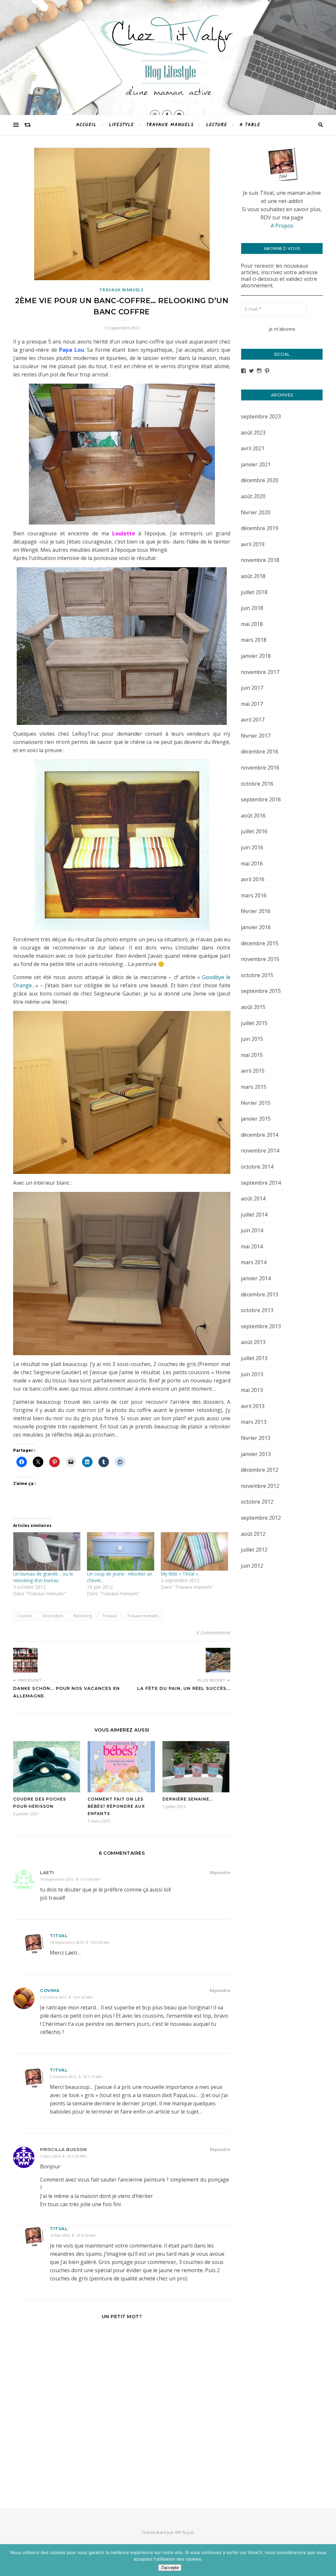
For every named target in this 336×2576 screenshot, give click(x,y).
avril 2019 (253, 544)
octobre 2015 (257, 975)
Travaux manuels (170, 125)
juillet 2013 (254, 1358)
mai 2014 (252, 1246)
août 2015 (253, 1007)
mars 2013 (254, 1422)
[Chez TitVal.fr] (168, 52)
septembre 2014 (261, 1183)
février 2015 (256, 1103)
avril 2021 (253, 448)
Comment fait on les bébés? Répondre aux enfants (116, 1806)
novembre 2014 (260, 1151)
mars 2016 (254, 895)
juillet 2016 (254, 831)
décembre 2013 (260, 1294)
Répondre (220, 1872)
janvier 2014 (256, 1278)
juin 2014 (252, 1230)
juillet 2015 (254, 1023)
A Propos (282, 226)
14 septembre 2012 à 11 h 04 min (70, 1879)
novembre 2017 (260, 672)
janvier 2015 (256, 1119)
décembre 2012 (260, 1470)
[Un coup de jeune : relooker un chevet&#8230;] (121, 1551)
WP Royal (184, 2532)
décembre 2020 (260, 480)
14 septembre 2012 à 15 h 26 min (80, 1942)
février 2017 (256, 736)
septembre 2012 (261, 1518)
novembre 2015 (260, 959)
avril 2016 (253, 879)
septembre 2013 (261, 1326)
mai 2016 (252, 863)
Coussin (25, 1616)
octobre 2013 (257, 1310)
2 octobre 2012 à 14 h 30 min (66, 1997)
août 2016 (253, 816)
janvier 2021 (256, 464)
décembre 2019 (260, 528)
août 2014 (253, 1198)
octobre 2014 (257, 1167)
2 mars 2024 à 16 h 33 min (63, 2156)
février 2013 (256, 1438)
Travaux (109, 1616)
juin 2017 (252, 688)
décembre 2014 (260, 1135)
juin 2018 (252, 608)
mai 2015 (252, 1055)
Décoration (53, 1616)
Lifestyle (121, 125)
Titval (59, 1936)
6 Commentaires (213, 1633)
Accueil (86, 125)
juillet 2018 (254, 592)
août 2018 (253, 576)
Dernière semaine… (188, 1799)
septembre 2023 (261, 416)
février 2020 (256, 512)
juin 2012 (252, 1566)
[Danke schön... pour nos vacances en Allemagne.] (25, 1660)
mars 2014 (254, 1262)
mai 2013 (252, 1390)
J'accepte (170, 2568)
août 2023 (253, 433)
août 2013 (253, 1342)
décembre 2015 (260, 943)
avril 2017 (253, 720)
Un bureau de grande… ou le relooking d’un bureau (43, 1577)
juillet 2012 (254, 1550)
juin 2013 (252, 1374)
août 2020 (253, 496)
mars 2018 (254, 640)
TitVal (59, 2229)
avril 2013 (253, 1406)
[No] (328, 2560)
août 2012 (253, 1534)
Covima (50, 1990)
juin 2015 (252, 1039)
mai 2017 (252, 704)
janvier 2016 (256, 927)
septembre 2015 (261, 991)
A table (250, 125)
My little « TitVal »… (181, 1574)
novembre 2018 (260, 560)
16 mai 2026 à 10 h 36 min (73, 2235)
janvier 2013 (256, 1454)
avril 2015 (253, 1071)
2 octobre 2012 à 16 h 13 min (76, 2077)
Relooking (83, 1616)
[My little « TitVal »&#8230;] (194, 1551)
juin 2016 (252, 847)
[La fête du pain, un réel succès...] (218, 1660)
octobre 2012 (257, 1502)
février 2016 (256, 911)
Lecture (217, 125)
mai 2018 (252, 624)
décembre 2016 (260, 751)
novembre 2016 (260, 768)
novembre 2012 (260, 1486)
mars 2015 (254, 1087)
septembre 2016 (261, 799)
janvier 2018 (256, 656)
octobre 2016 (257, 784)
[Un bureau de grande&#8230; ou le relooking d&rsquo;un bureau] (47, 1551)
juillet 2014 (254, 1215)
